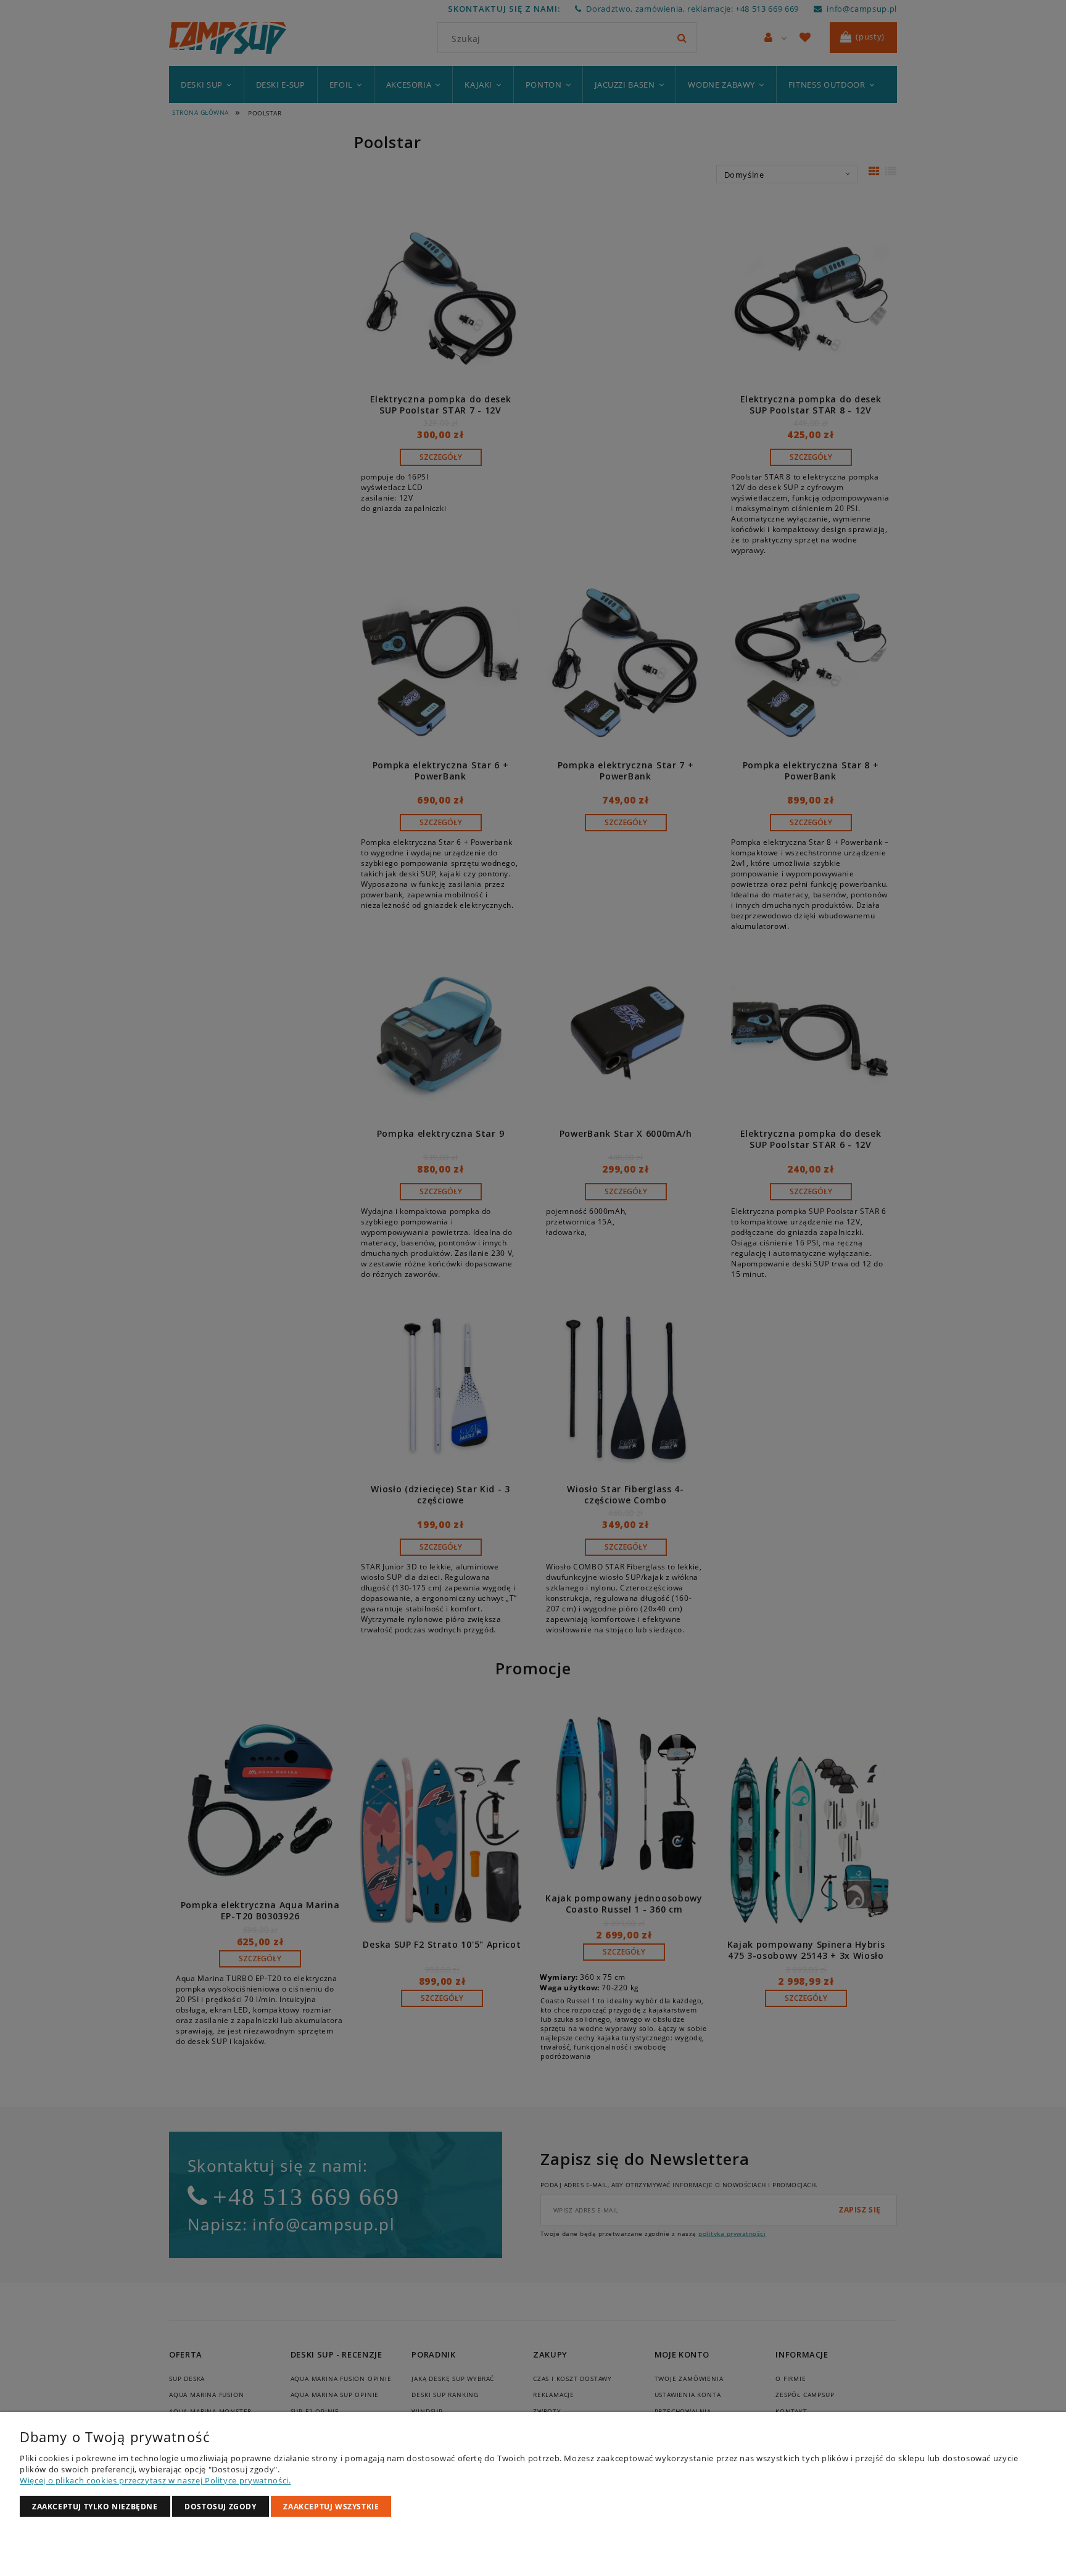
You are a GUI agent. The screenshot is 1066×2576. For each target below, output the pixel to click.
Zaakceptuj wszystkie (331, 2507)
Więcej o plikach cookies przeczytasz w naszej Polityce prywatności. (155, 2480)
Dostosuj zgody (220, 2507)
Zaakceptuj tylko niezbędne (95, 2507)
